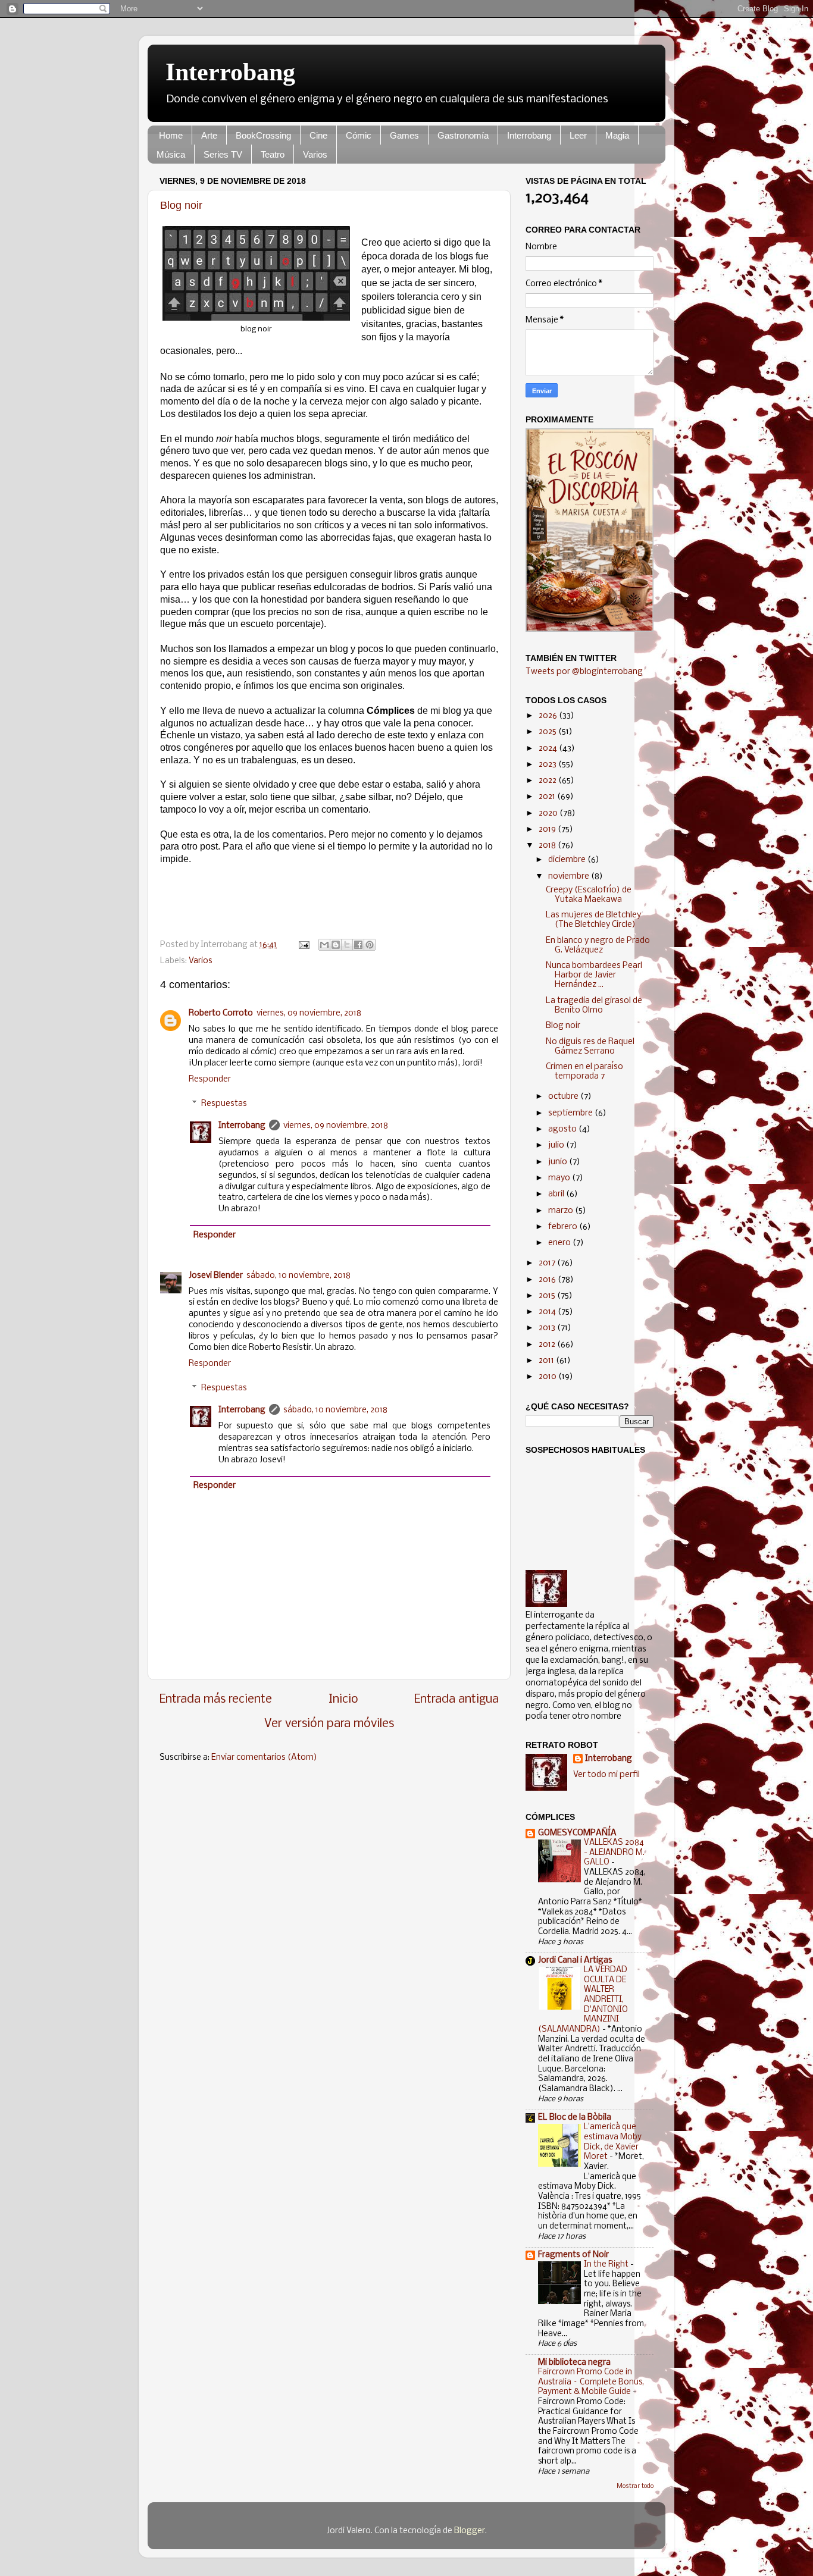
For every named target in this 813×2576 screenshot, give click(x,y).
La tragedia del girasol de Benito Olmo (594, 1006)
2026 (549, 716)
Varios (315, 154)
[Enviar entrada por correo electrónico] (303, 945)
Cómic (359, 135)
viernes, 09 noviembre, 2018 (309, 1013)
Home (171, 135)
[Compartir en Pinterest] (370, 945)
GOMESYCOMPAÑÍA (577, 1833)
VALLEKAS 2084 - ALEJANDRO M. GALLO (614, 1853)
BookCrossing (263, 135)
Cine (318, 135)
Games (404, 135)
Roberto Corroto (221, 1013)
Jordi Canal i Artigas (575, 1961)
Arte (209, 135)
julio (557, 1146)
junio (559, 1162)
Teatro (273, 154)
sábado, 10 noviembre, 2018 (298, 1276)
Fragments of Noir (573, 2255)
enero (560, 1243)
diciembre (568, 860)
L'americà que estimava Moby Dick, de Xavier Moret (613, 2142)
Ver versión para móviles (329, 1724)
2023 (548, 765)
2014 (548, 1312)
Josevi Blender (216, 1276)
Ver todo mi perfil (606, 1775)
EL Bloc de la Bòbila (575, 2118)
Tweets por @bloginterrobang (584, 672)
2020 (549, 814)
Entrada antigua (456, 1699)
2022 (548, 781)
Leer (578, 135)
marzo (562, 1211)
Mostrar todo (635, 2486)
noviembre (570, 877)
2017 (548, 1263)
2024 (549, 749)
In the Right (607, 2265)
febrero (564, 1227)
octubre (564, 1097)
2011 (547, 1361)
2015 (548, 1296)
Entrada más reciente (216, 1699)
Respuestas (224, 1104)
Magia (617, 135)
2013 (548, 1328)
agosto (563, 1129)
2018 (548, 846)
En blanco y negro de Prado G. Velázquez (598, 946)
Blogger (470, 2531)
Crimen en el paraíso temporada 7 (584, 1072)
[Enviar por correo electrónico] (324, 945)
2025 (548, 732)
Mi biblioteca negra (574, 2363)
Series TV (223, 154)
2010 (548, 1377)
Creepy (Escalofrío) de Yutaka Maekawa (589, 895)
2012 (548, 1345)
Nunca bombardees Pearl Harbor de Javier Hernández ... (594, 975)
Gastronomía (463, 135)
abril (557, 1194)
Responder (210, 1079)
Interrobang (230, 72)
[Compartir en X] (347, 945)
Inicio (343, 1699)
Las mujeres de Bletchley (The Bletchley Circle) (593, 920)
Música (171, 154)
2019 (548, 830)
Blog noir (181, 205)
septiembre (571, 1113)
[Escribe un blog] (336, 945)
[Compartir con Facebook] (358, 945)
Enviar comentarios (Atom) (264, 1758)
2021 (548, 797)
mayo (560, 1178)
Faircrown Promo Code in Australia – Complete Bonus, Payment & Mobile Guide (591, 2382)
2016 (548, 1280)
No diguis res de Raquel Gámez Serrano (590, 1047)
